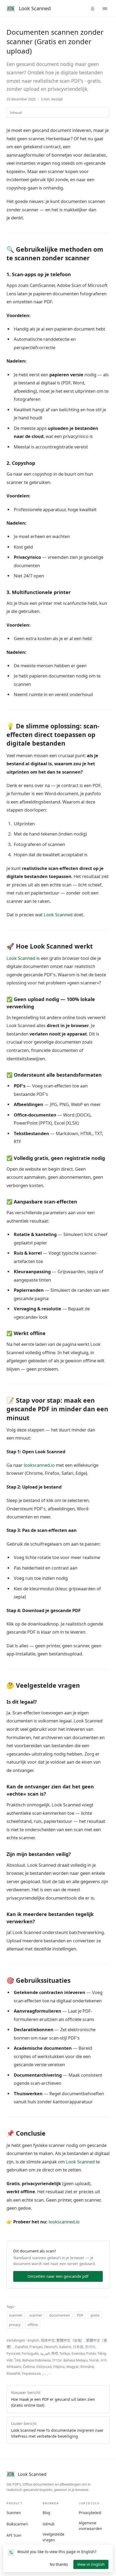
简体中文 (48, 2340)
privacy (15, 2325)
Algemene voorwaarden (90, 2526)
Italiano (65, 2347)
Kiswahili (13, 2373)
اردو (46, 2373)
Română (87, 2367)
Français (36, 2347)
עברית (57, 2360)
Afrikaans (14, 2367)
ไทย (18, 2360)
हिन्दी (55, 2353)
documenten (59, 2315)
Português (30, 2353)
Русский (13, 2353)
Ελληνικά (44, 2367)
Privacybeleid (90, 2513)
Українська (31, 2373)
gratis (95, 2315)
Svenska (78, 2353)
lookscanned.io (39, 1465)
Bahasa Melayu (76, 2360)
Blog (46, 2513)
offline (33, 2325)
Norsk (94, 2360)
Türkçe (65, 2353)
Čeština (29, 2367)
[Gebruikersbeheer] (93, 9)
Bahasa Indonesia (37, 2360)
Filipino (59, 2367)
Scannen (14, 2513)
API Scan (14, 2535)
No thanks (61, 2565)
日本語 (78, 2347)
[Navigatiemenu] (105, 9)
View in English (91, 2564)
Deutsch (51, 2347)
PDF (80, 2315)
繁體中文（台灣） (70, 2340)
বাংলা (104, 2360)
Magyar (73, 2367)
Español (21, 2347)
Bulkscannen (17, 2524)
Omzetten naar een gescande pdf (58, 2276)
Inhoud (16, 113)
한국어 (90, 2347)
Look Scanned (58, 915)
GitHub (49, 2524)
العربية (45, 2353)
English (33, 2340)
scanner (36, 2315)
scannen (16, 2315)
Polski (91, 2353)
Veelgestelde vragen (54, 2537)
